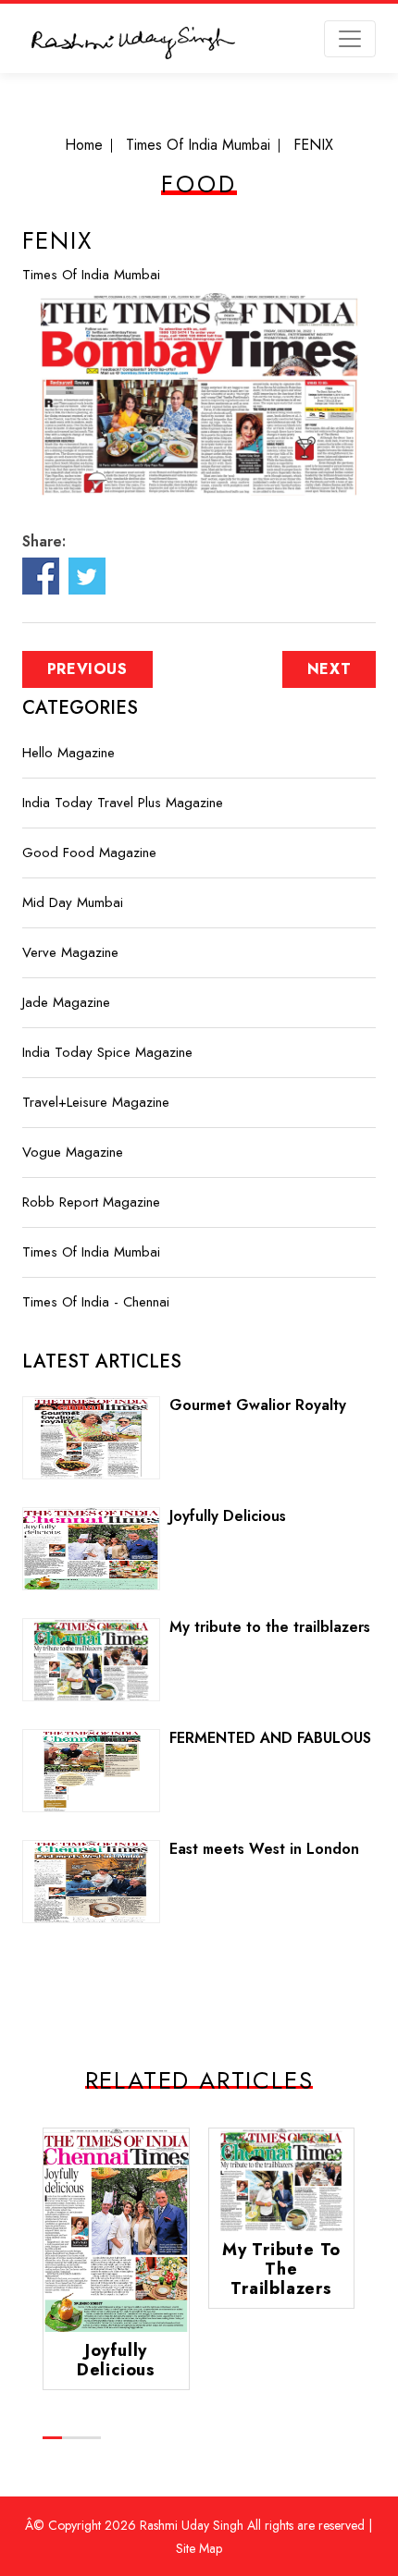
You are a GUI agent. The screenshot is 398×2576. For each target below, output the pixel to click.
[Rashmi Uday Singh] (133, 45)
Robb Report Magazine (91, 1202)
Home (84, 145)
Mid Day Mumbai (73, 902)
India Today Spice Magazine (107, 1052)
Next (330, 669)
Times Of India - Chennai (96, 1302)
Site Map (199, 2548)
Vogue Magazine (73, 1152)
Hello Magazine (68, 753)
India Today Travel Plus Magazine (123, 803)
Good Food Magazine (89, 853)
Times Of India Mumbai (91, 275)
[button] (52, 2438)
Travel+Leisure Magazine (96, 1102)
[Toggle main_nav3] (350, 39)
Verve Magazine (70, 952)
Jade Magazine (66, 1002)
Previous (87, 669)
